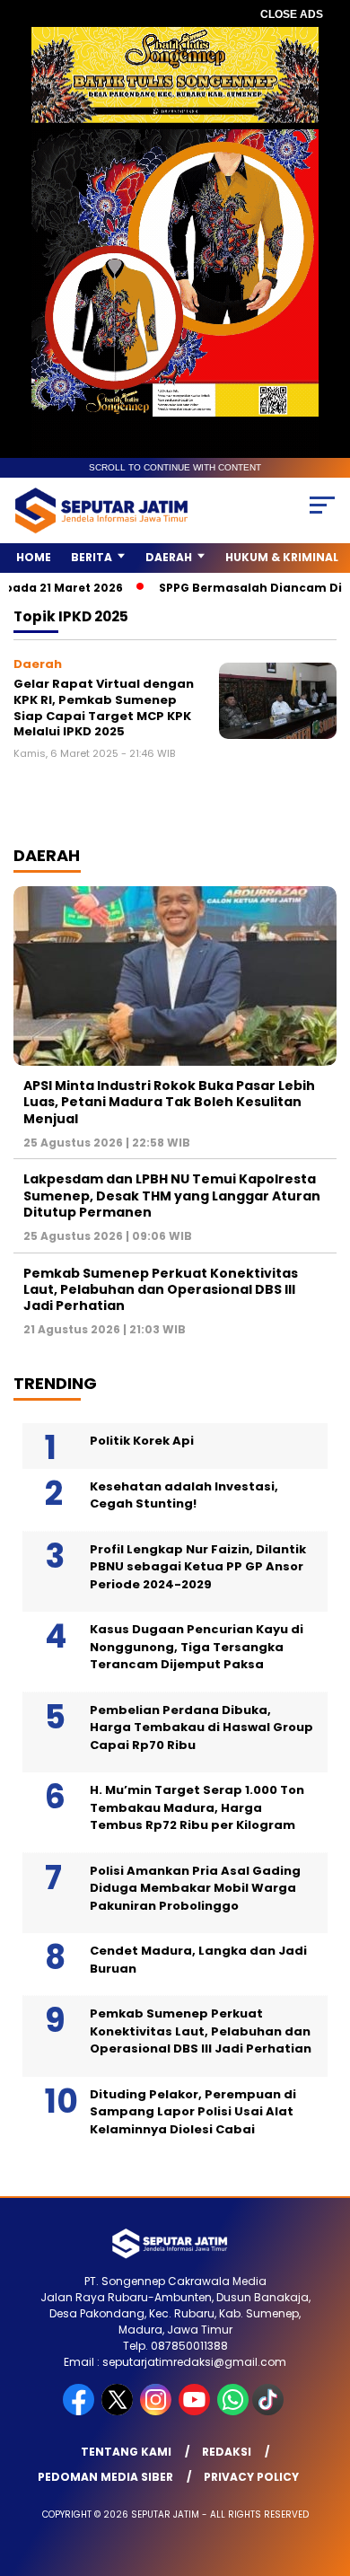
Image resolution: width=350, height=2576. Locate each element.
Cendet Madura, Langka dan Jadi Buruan (198, 1960)
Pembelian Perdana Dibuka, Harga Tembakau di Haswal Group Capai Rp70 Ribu (201, 1728)
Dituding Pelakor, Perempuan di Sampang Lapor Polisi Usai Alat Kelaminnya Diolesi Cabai (193, 2112)
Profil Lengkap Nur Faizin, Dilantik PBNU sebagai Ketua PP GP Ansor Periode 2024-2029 (198, 1567)
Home (34, 557)
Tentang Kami (126, 2452)
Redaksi (227, 2452)
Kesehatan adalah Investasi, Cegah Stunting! (184, 1495)
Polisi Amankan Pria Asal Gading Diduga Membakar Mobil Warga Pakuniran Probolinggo (195, 1888)
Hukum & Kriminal (282, 557)
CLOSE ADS (292, 14)
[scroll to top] (324, 2472)
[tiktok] (270, 2411)
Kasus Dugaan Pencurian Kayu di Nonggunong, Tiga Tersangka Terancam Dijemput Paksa (197, 1647)
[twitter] (119, 2411)
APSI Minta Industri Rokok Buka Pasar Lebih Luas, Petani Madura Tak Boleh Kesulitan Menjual (169, 1102)
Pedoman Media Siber (105, 2477)
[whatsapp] (233, 2411)
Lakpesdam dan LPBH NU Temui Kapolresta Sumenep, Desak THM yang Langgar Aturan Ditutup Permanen (172, 1195)
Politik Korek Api (142, 1441)
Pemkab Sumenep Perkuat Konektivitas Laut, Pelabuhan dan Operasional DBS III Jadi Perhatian (161, 1289)
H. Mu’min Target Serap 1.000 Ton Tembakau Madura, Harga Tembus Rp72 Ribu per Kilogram (197, 1807)
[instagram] (157, 2411)
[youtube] (196, 2411)
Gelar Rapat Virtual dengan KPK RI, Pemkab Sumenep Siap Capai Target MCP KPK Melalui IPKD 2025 (104, 708)
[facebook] (80, 2411)
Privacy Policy (251, 2477)
